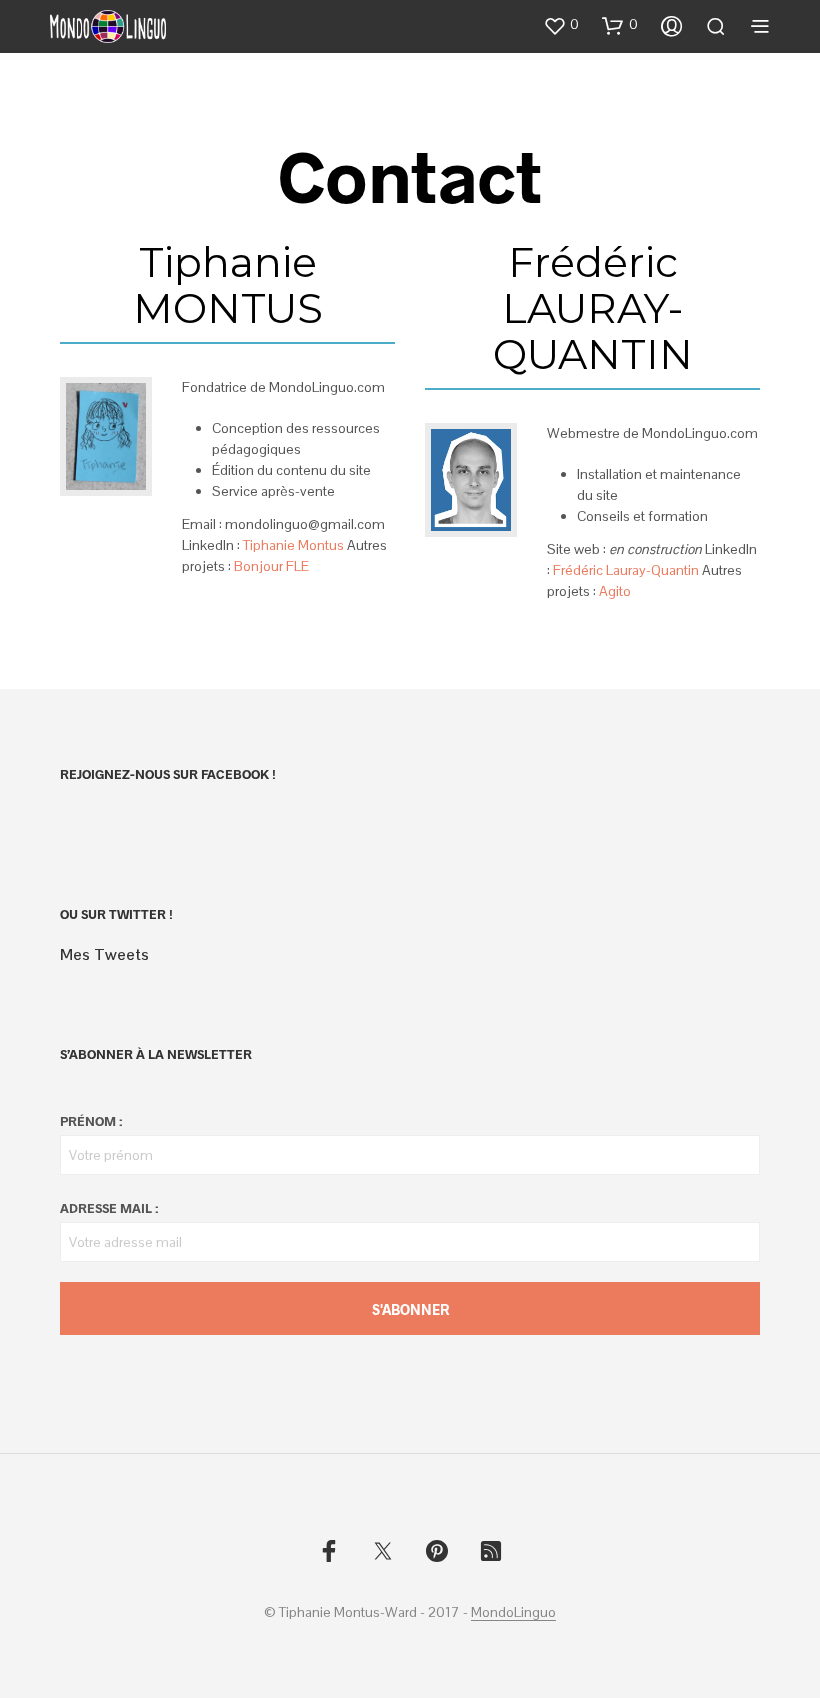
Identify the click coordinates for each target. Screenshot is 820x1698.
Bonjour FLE (271, 566)
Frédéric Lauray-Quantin (626, 570)
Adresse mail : (109, 1208)
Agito (615, 591)
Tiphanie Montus (293, 545)
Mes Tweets (104, 954)
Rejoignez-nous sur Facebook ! (168, 774)
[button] (561, 25)
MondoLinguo (513, 1613)
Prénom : (91, 1121)
